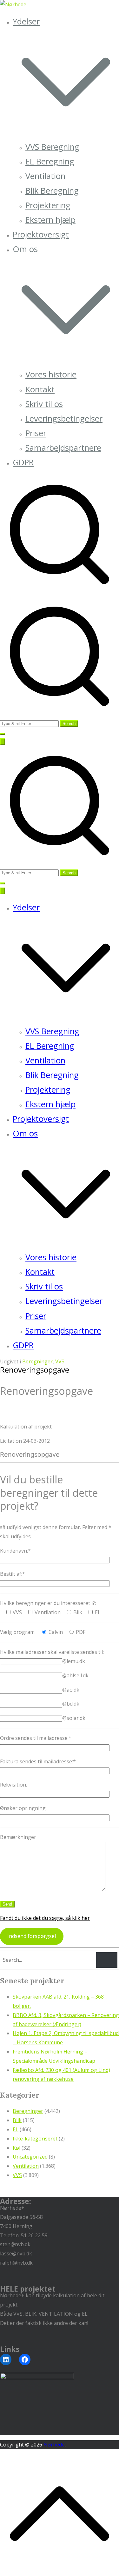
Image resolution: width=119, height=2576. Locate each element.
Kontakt (40, 389)
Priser (36, 433)
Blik (17, 2120)
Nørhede (54, 2445)
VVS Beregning (52, 147)
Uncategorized (30, 2157)
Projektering (48, 205)
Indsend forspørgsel (32, 1936)
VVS (60, 1361)
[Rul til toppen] (60, 2571)
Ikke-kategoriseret (35, 2139)
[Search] (107, 1960)
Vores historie (51, 374)
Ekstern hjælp (50, 220)
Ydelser (26, 907)
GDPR (23, 462)
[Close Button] (3, 891)
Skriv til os (44, 404)
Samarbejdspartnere (63, 448)
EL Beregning (50, 161)
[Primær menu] (3, 742)
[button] (66, 132)
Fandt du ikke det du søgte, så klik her (45, 1918)
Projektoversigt (41, 234)
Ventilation (45, 176)
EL (16, 2129)
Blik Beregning (52, 191)
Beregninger (37, 1361)
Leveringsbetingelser (64, 419)
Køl (17, 2148)
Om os (25, 1133)
